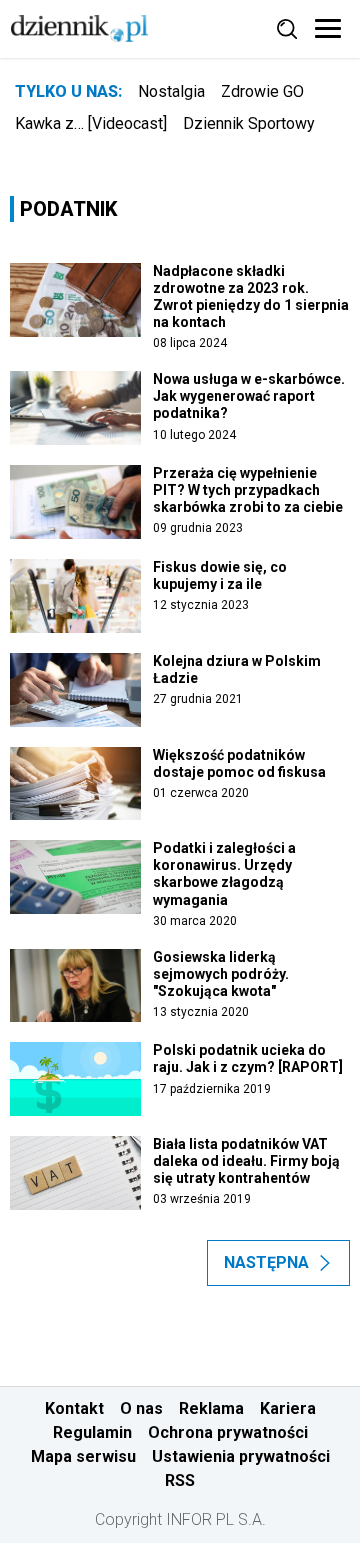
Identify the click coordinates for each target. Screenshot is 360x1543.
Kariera (288, 1408)
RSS (180, 1480)
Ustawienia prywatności (241, 1456)
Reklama (211, 1408)
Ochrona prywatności (228, 1432)
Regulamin (92, 1432)
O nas (141, 1408)
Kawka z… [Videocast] (91, 123)
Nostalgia (171, 91)
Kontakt (74, 1408)
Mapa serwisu (83, 1456)
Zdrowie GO (262, 91)
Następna (266, 1262)
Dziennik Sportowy (249, 123)
